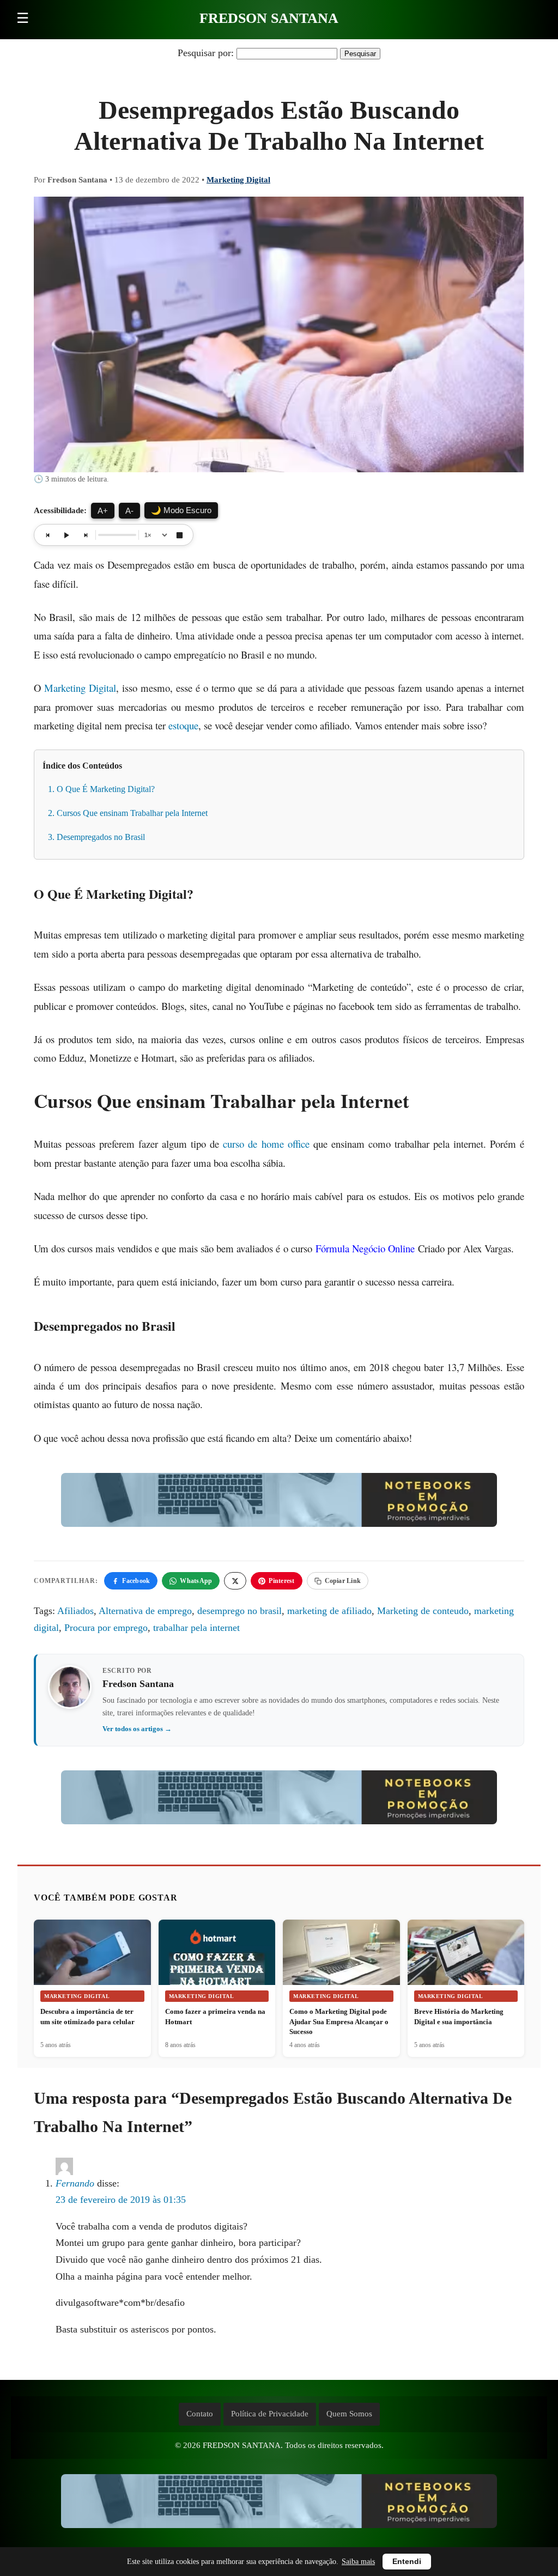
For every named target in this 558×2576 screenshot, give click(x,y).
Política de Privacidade (270, 2414)
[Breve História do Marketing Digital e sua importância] (466, 1959)
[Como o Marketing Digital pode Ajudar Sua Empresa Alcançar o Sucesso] (341, 1958)
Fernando (75, 2183)
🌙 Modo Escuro (181, 510)
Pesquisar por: (206, 53)
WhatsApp (196, 1581)
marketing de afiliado (329, 1611)
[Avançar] (85, 535)
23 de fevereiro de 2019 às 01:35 (121, 2200)
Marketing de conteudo (423, 1611)
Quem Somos (349, 2414)
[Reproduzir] (66, 535)
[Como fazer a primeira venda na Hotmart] (217, 1960)
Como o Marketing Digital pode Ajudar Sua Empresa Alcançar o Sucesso (339, 2021)
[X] (235, 1581)
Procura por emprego (106, 1628)
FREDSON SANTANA (269, 18)
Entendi (407, 2562)
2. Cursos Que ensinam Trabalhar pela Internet (128, 813)
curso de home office (266, 1144)
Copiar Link (343, 1581)
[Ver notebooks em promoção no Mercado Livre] (279, 1503)
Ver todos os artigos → (137, 1729)
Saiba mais (358, 2562)
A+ (103, 511)
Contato (200, 2414)
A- (129, 511)
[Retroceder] (48, 535)
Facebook (136, 1581)
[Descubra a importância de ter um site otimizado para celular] (92, 1959)
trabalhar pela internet (196, 1628)
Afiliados (75, 1611)
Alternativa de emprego (145, 1611)
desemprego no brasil (239, 1611)
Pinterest (281, 1581)
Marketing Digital (238, 180)
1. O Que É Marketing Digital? (101, 789)
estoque (183, 725)
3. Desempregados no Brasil (96, 837)
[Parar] (179, 535)
